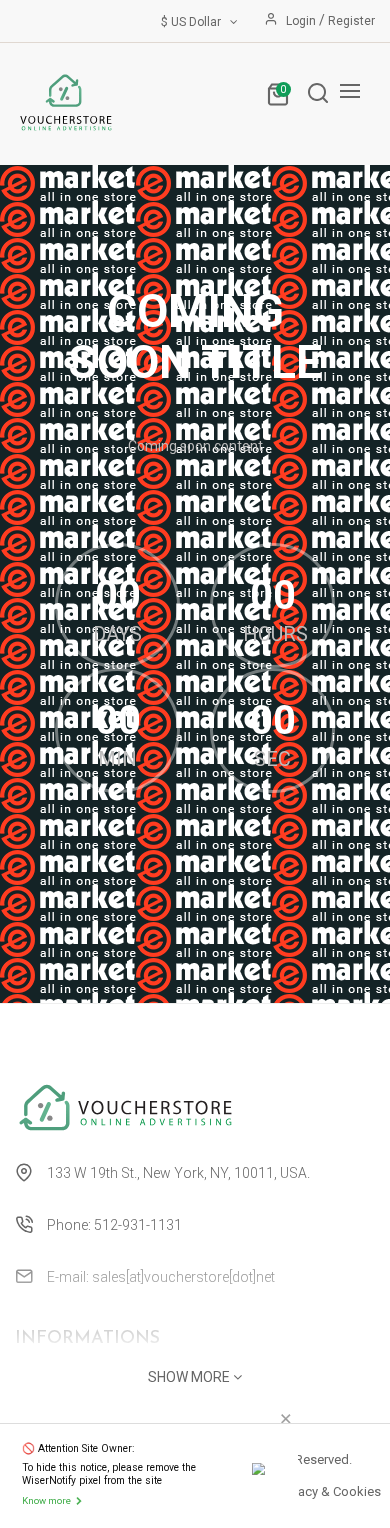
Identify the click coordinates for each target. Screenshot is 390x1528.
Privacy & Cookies (329, 1491)
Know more (46, 1500)
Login (302, 21)
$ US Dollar (194, 22)
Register (351, 21)
